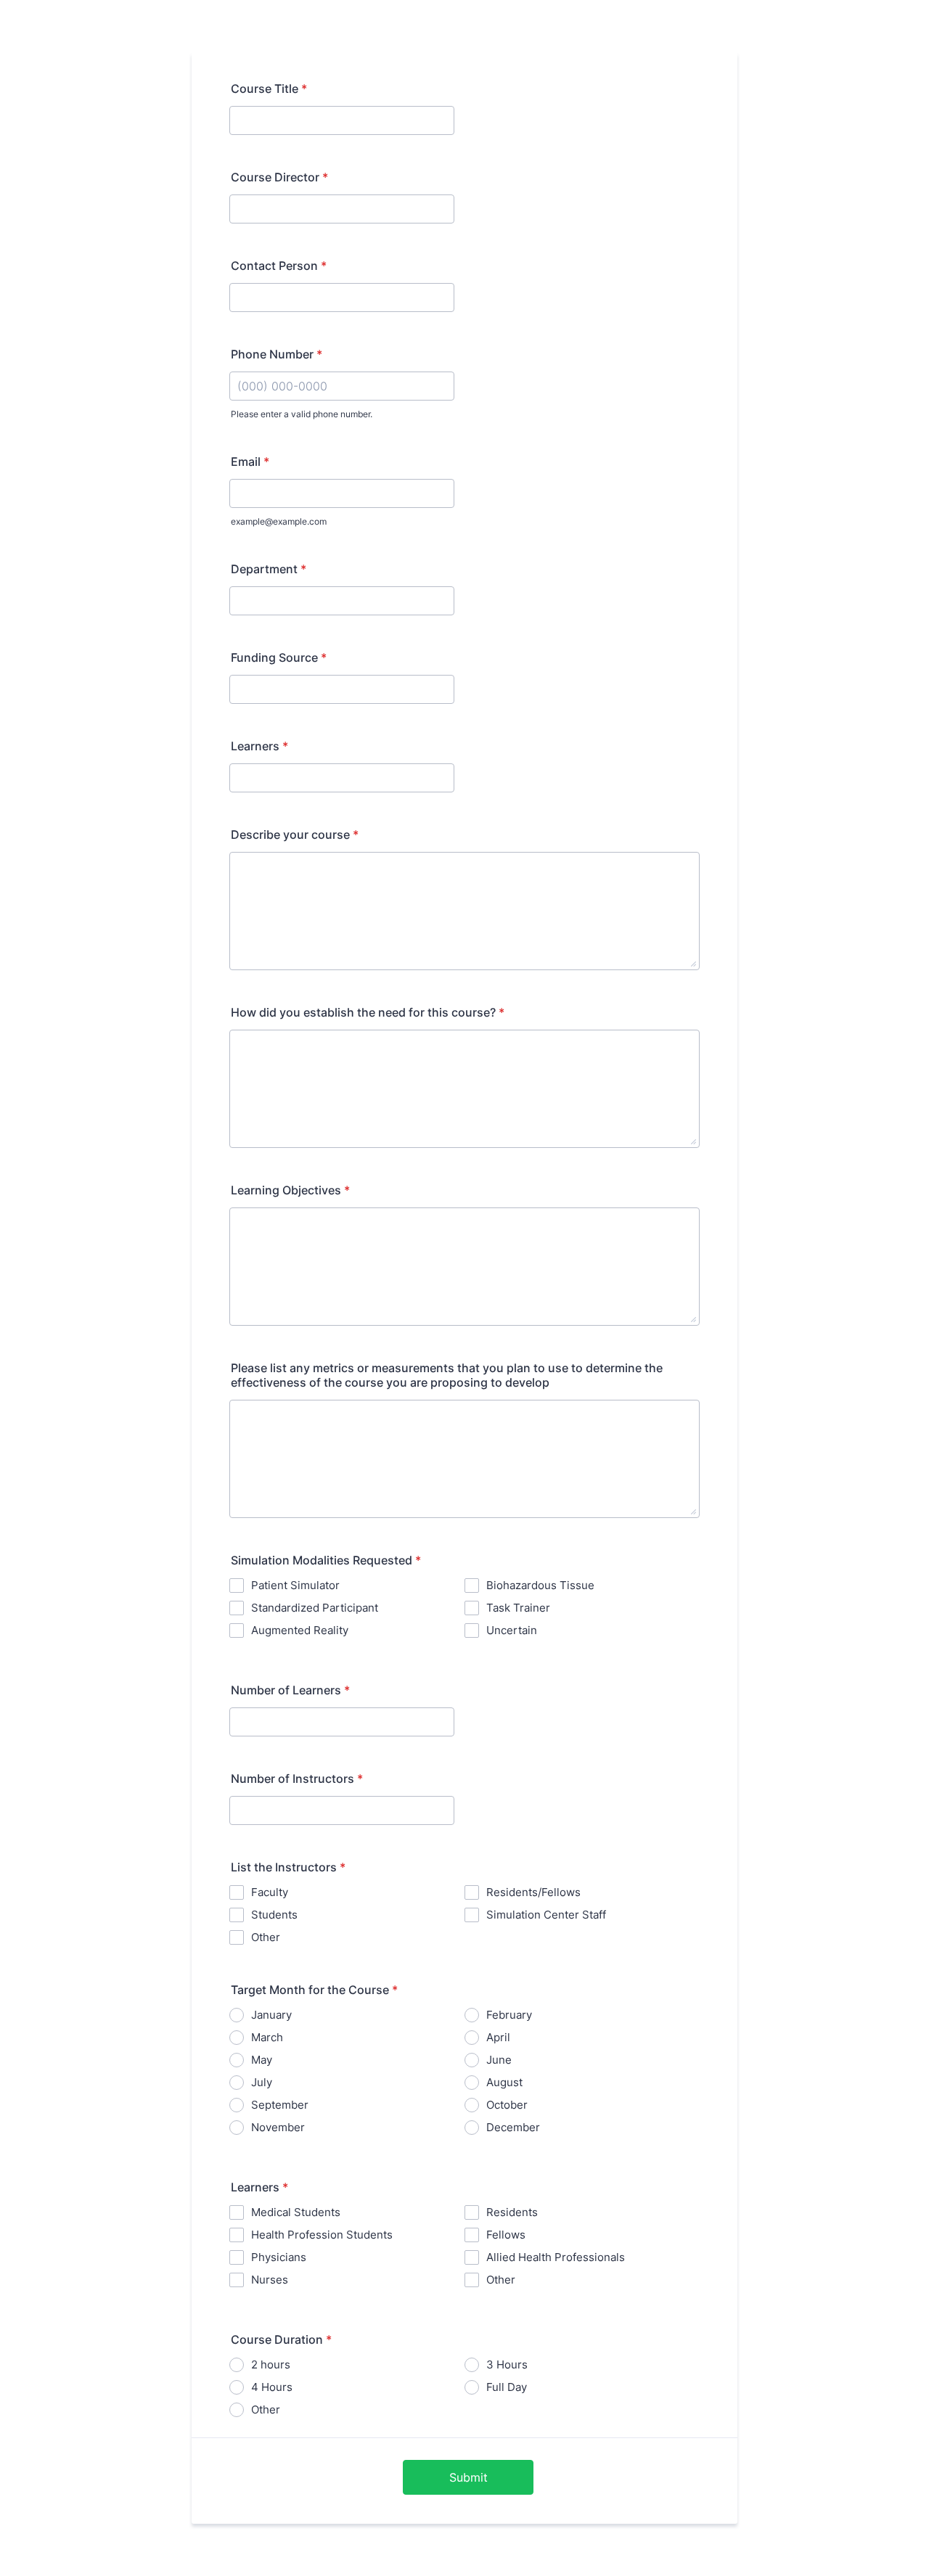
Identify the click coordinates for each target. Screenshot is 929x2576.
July (262, 2082)
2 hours (271, 2364)
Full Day (507, 2387)
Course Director (279, 177)
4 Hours (272, 2387)
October (507, 2105)
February (509, 2015)
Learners (259, 746)
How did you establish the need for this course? (368, 1012)
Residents (512, 2212)
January (271, 2015)
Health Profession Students (322, 2235)
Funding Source (279, 657)
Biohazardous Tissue (540, 1585)
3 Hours (507, 2364)
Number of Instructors (297, 1779)
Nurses (270, 2280)
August (504, 2082)
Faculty (270, 1892)
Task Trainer (518, 1608)
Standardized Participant (315, 1608)
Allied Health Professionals (556, 2257)
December (513, 2127)
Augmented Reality (300, 1630)
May (262, 2060)
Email (250, 462)
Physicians (279, 2257)
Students (274, 1915)
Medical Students (296, 2212)
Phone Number (277, 354)
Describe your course (295, 834)
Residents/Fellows (533, 1892)
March (267, 2037)
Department (269, 569)
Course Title (269, 89)
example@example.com (279, 521)
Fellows (506, 2235)
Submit (468, 2477)
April (498, 2037)
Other (266, 1937)
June (499, 2060)
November (278, 2127)
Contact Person (279, 266)
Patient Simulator (295, 1585)
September (280, 2105)
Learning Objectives (290, 1190)
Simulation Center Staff (546, 1915)
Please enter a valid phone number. (302, 414)
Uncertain (512, 1630)
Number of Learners (290, 1690)
